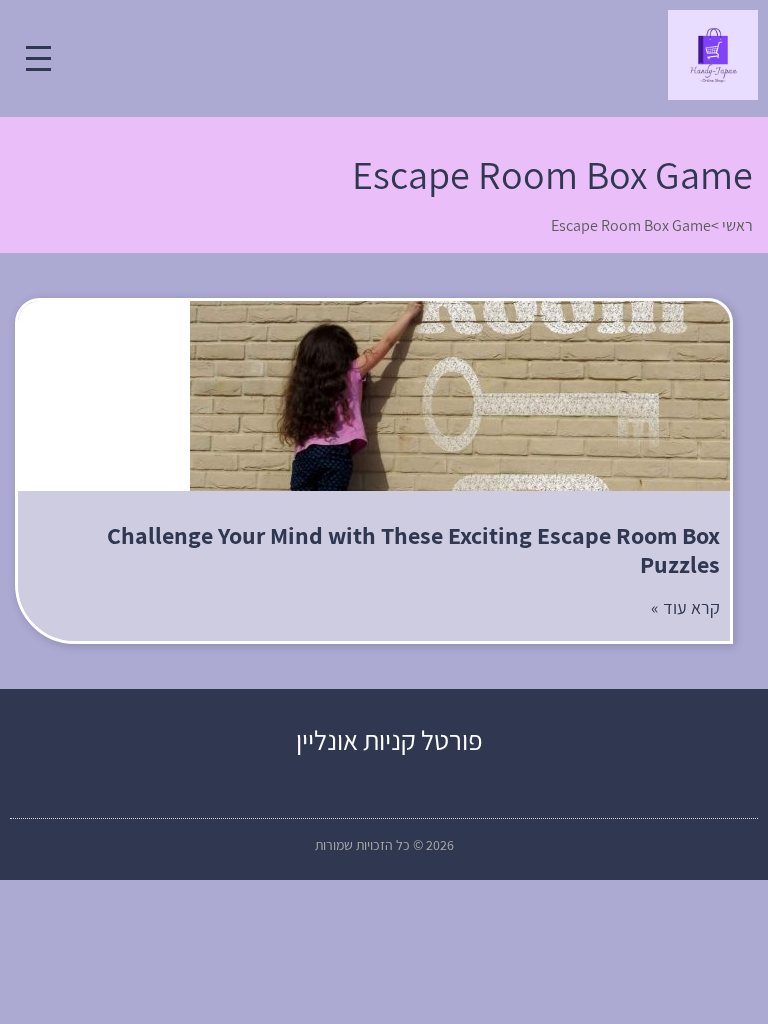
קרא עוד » (685, 607)
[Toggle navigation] (38, 58)
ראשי (737, 225)
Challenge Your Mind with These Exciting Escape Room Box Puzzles (413, 549)
